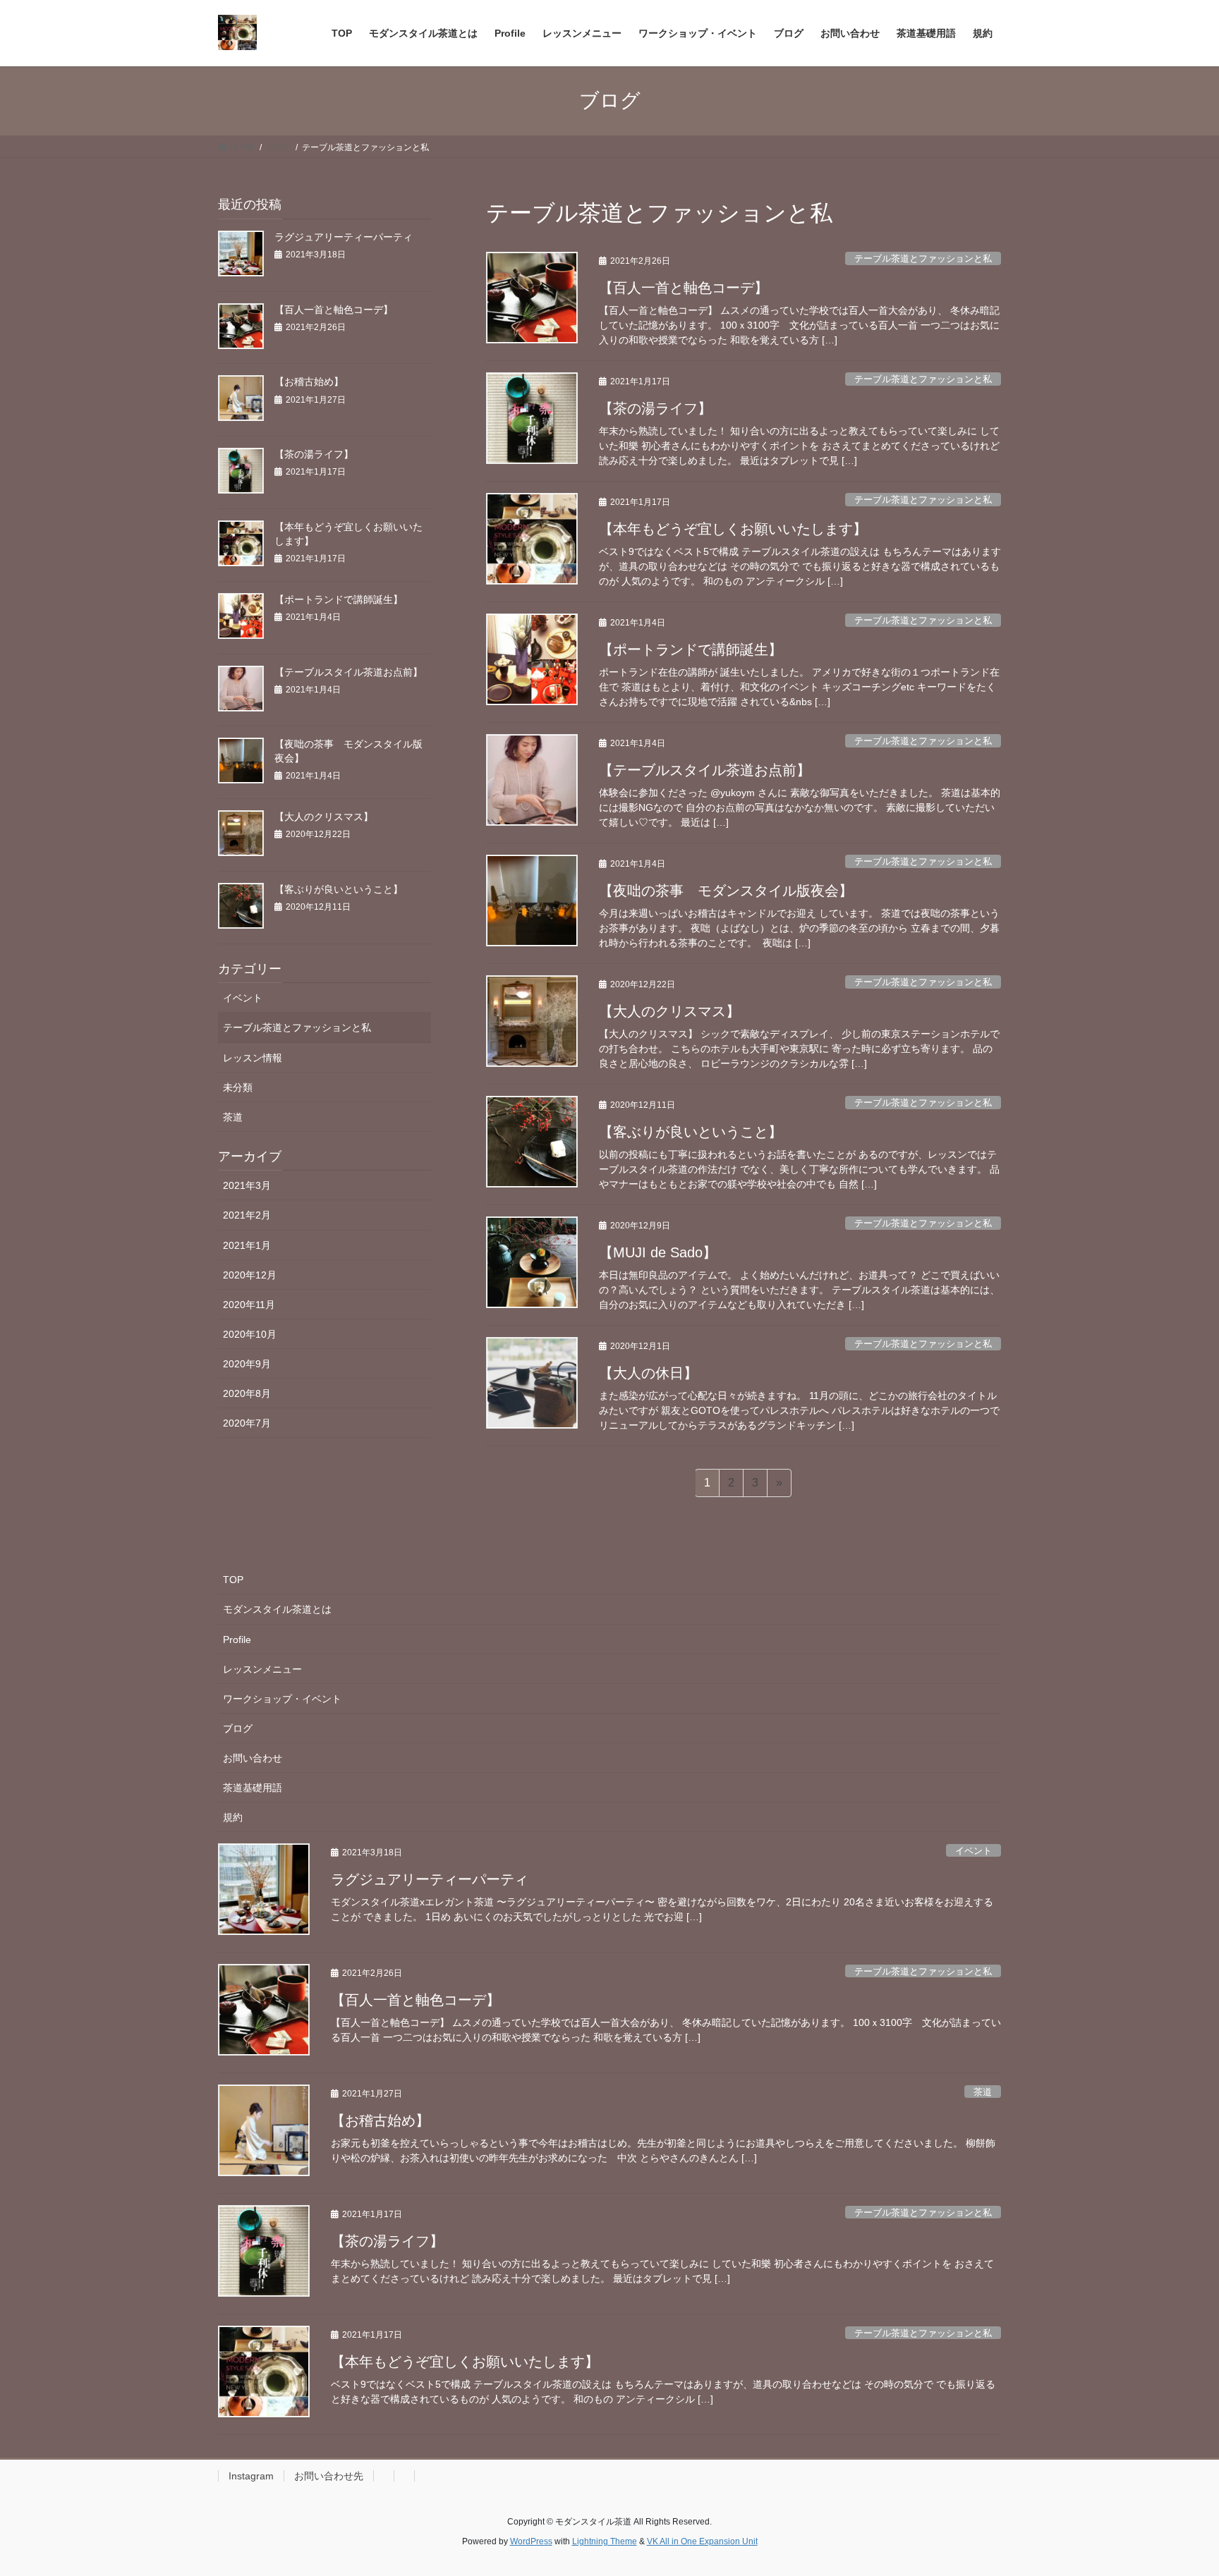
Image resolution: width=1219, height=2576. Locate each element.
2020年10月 (250, 1334)
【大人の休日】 (648, 1373)
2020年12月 (250, 1275)
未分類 (238, 1087)
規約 (233, 1817)
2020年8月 (247, 1393)
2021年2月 (247, 1215)
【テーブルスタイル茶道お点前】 (705, 770)
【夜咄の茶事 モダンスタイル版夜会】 (726, 891)
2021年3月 (247, 1185)
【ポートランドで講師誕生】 (691, 649)
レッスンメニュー (262, 1669)
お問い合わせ (253, 1758)
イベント (243, 998)
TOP (233, 1580)
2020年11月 (249, 1305)
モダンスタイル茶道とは (277, 1609)
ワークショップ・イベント (282, 1699)
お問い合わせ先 (329, 2476)
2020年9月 (247, 1364)
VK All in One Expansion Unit (702, 2541)
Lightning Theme (605, 2541)
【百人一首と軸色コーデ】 (684, 288)
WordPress (531, 2541)
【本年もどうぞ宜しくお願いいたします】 (733, 529)
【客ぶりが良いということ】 (691, 1132)
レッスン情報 (253, 1058)
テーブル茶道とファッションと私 (923, 258)
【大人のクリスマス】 (669, 1011)
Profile (237, 1640)
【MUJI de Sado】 (658, 1252)
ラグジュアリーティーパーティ (344, 237)
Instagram (251, 2476)
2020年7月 (247, 1423)
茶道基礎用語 (253, 1788)
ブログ (238, 1728)
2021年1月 (247, 1245)
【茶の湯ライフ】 (655, 408)
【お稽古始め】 (309, 381)
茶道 (233, 1117)
